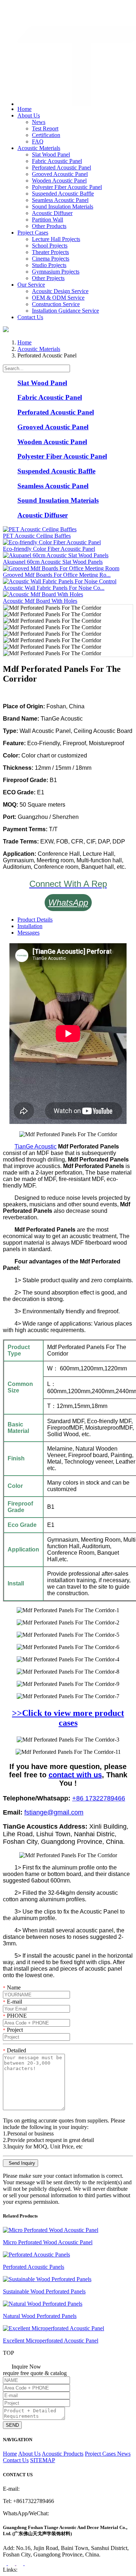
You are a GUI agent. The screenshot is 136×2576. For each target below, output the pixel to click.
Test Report (45, 128)
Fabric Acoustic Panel (57, 161)
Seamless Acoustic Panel (60, 200)
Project (13, 2030)
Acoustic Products (63, 2454)
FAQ (38, 141)
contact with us (75, 1775)
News (39, 122)
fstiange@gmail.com (35, 16)
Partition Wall (48, 220)
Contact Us (30, 317)
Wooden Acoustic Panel (59, 181)
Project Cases (33, 233)
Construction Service (56, 304)
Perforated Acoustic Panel (61, 168)
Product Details (35, 920)
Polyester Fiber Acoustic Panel (67, 187)
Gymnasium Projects (56, 272)
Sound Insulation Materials (63, 207)
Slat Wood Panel (51, 154)
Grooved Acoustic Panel (60, 174)
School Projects (50, 246)
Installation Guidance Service (65, 311)
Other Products (49, 226)
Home (24, 109)
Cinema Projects (51, 259)
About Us (29, 115)
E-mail (13, 2002)
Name (12, 1987)
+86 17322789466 (99, 1798)
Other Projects (48, 278)
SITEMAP (43, 2460)
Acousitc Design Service (60, 291)
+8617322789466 (32, 8)
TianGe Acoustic (36, 1147)
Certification (46, 135)
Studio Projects (49, 265)
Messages (28, 933)
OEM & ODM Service (58, 298)
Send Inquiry (20, 2163)
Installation (30, 926)
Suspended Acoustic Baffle (63, 194)
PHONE (15, 2016)
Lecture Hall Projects (56, 239)
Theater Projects (50, 252)
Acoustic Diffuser (52, 213)
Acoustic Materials (39, 148)
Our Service (31, 285)
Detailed (15, 2050)
